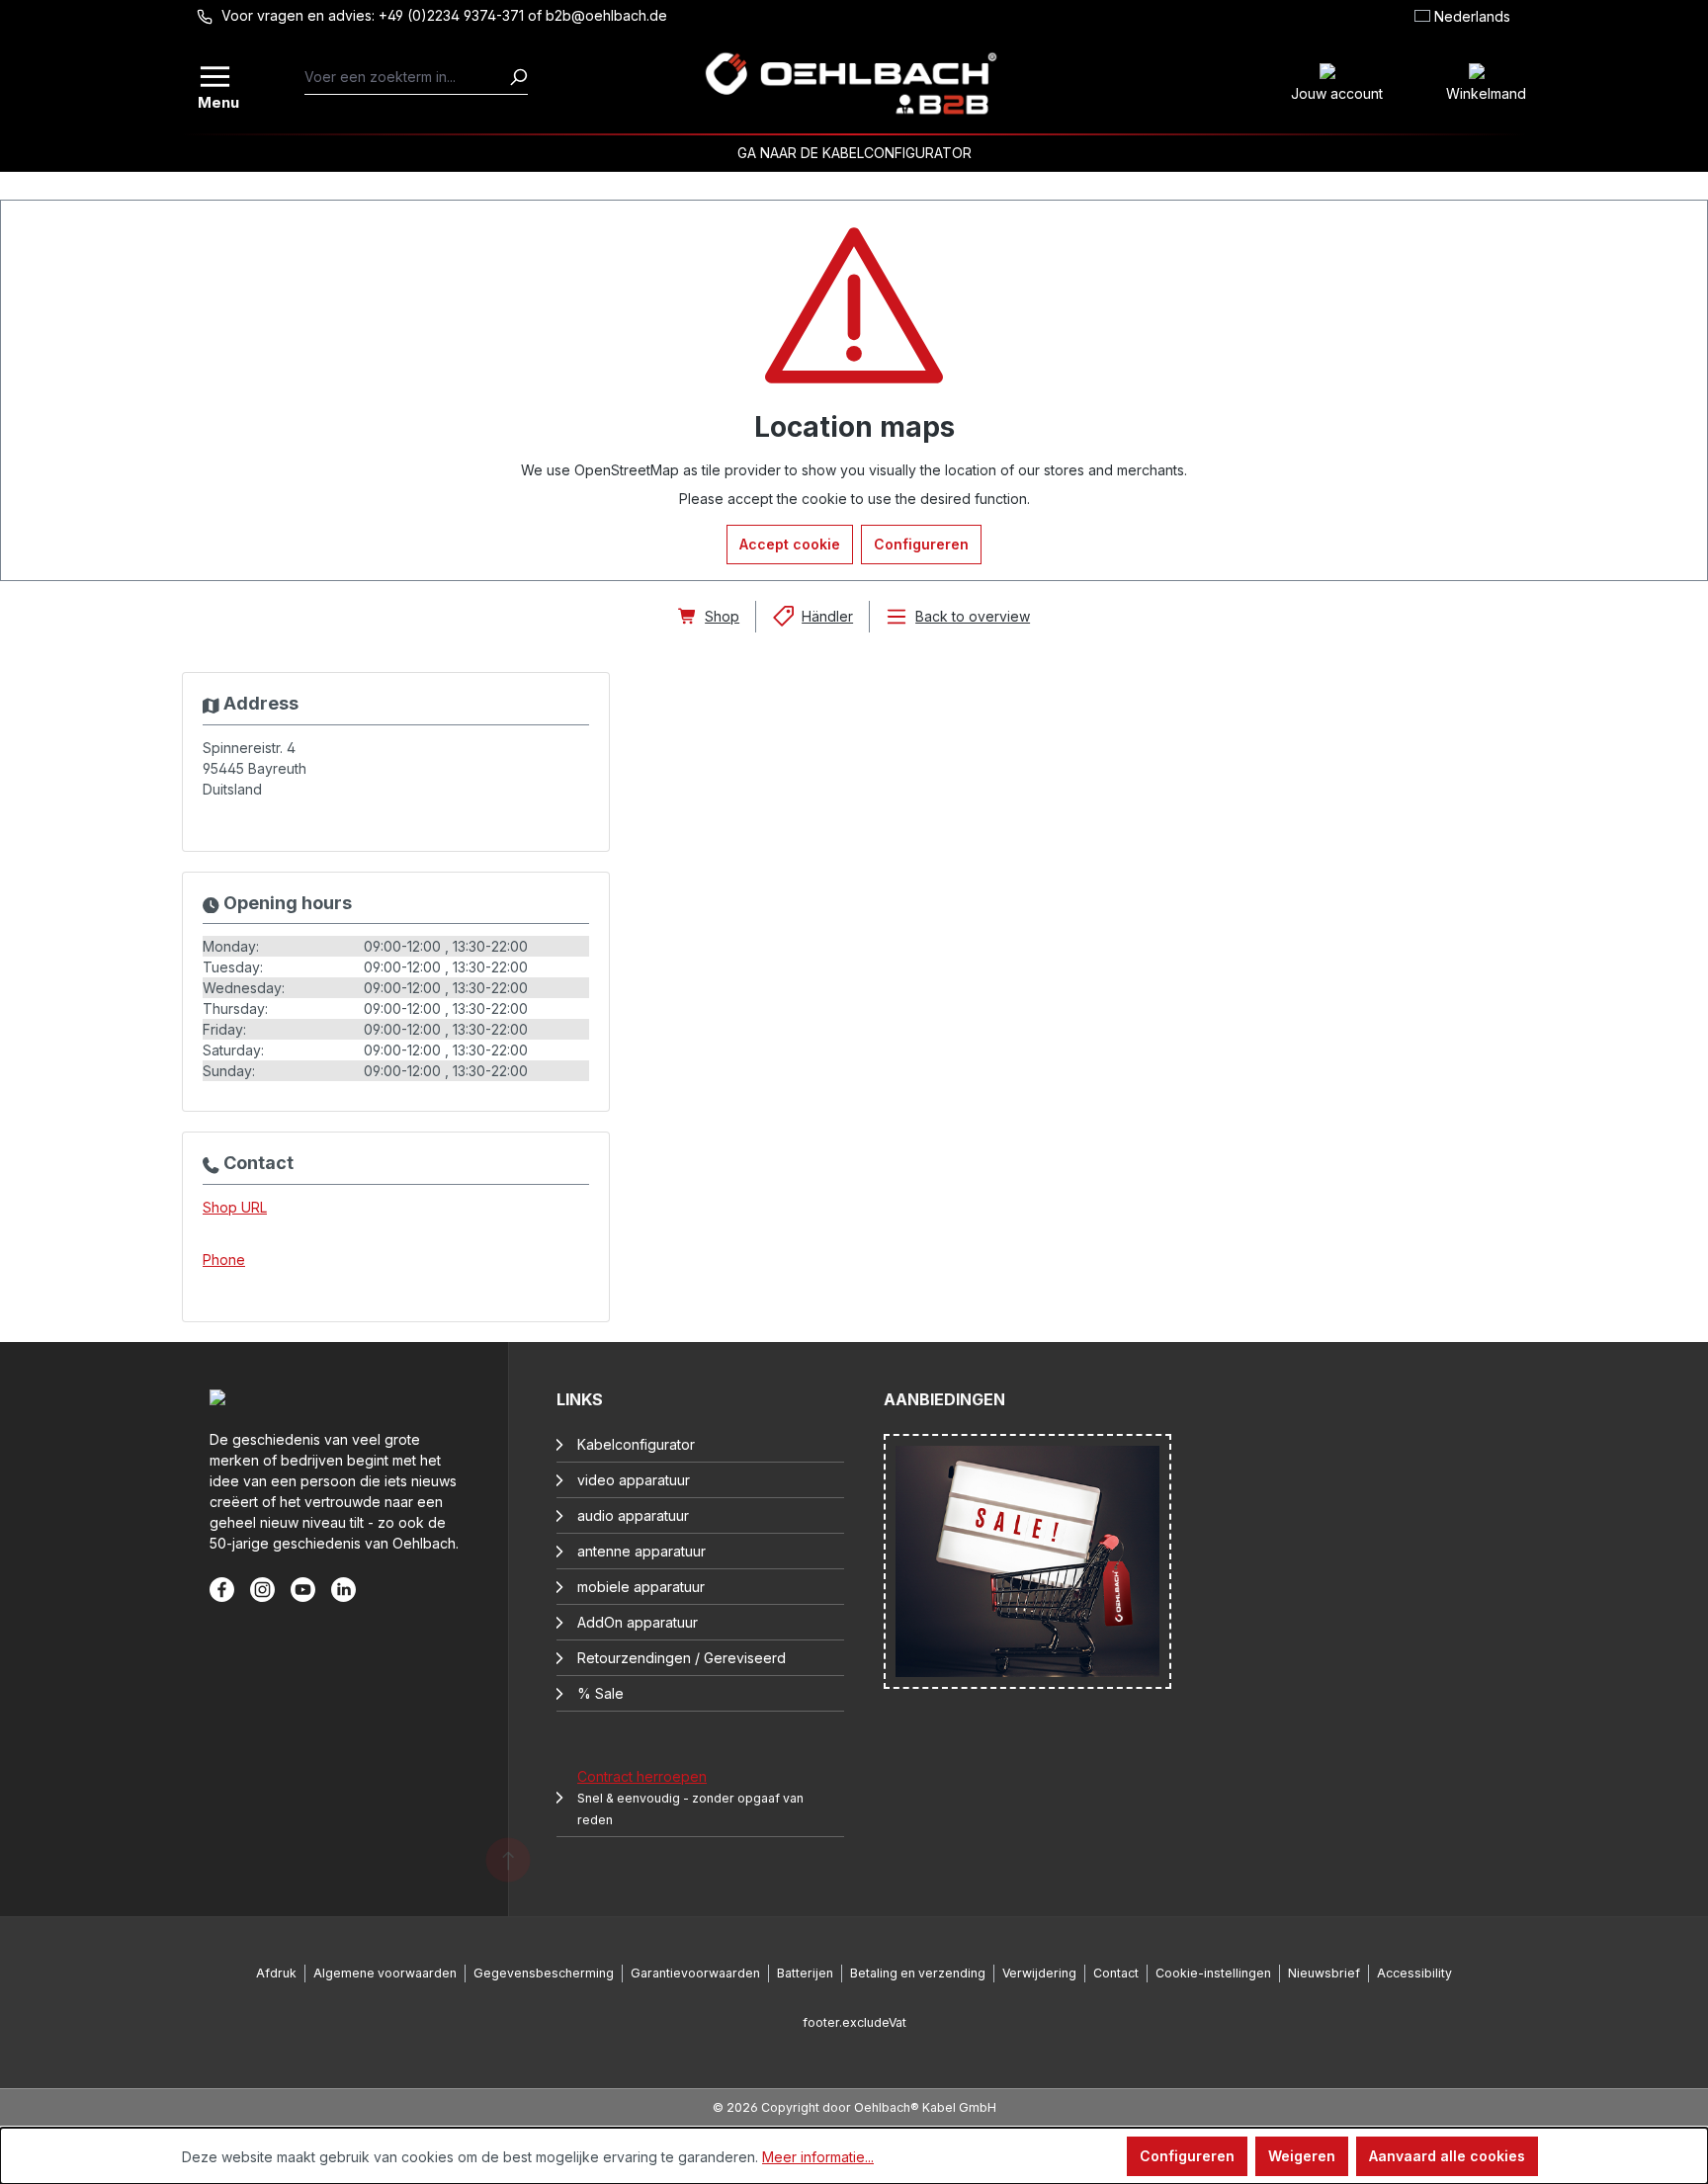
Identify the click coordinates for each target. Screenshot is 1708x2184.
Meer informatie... (818, 2157)
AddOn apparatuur (638, 1622)
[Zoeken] (518, 77)
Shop (722, 616)
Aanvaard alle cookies (1447, 2156)
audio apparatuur (633, 1515)
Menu (216, 101)
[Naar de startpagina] (852, 84)
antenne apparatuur (641, 1551)
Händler (827, 616)
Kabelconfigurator (636, 1444)
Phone (224, 1260)
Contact (1116, 1973)
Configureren (921, 544)
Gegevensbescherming (544, 1973)
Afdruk (276, 1973)
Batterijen (805, 1973)
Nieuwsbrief (1324, 1973)
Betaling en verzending (918, 1973)
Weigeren (1302, 2156)
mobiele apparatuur (641, 1587)
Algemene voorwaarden (385, 1973)
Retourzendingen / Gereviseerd (682, 1658)
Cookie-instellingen (1213, 1973)
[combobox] (407, 77)
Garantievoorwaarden (695, 1973)
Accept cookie (790, 544)
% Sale (600, 1693)
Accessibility (1414, 1973)
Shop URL (235, 1207)
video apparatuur (634, 1480)
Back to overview (973, 616)
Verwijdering (1039, 1973)
